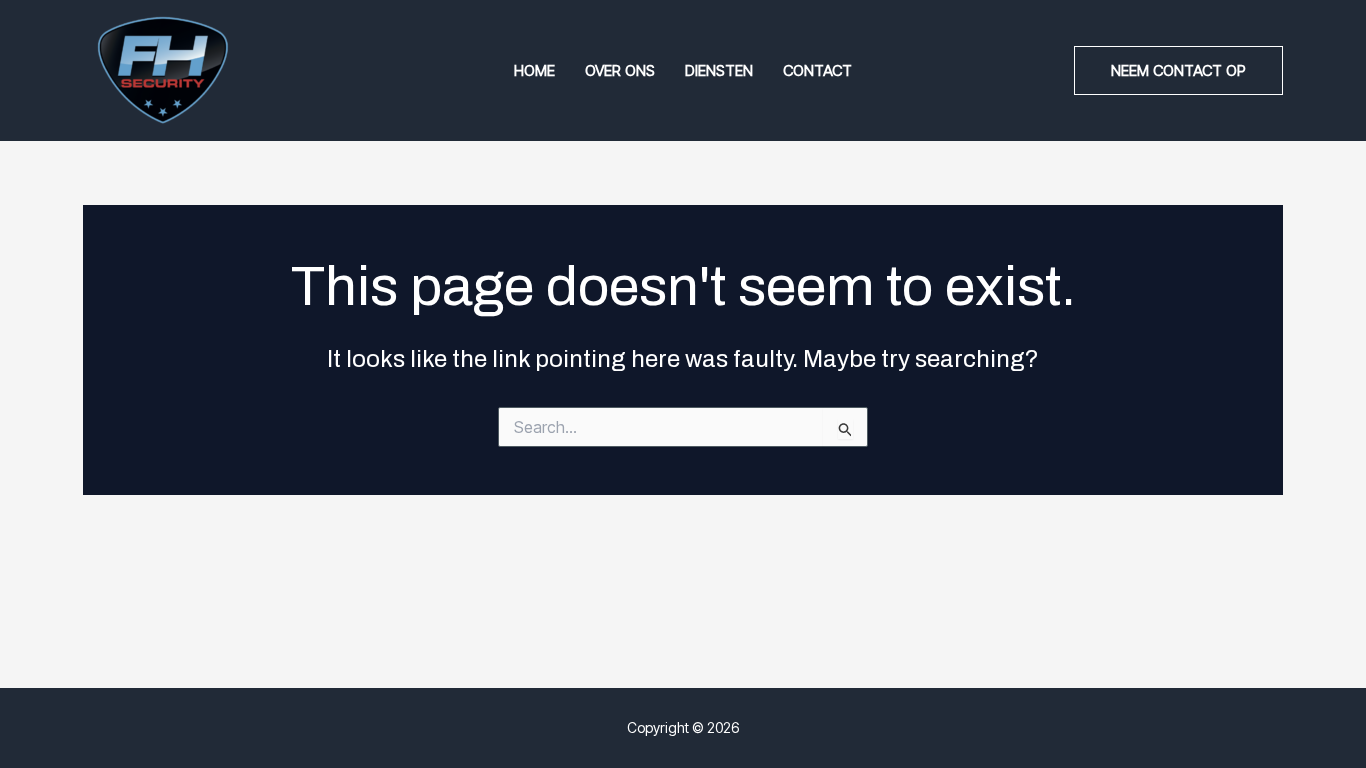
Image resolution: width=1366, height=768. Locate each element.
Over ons (620, 70)
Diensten (719, 70)
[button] (1178, 70)
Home (534, 70)
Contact (817, 70)
